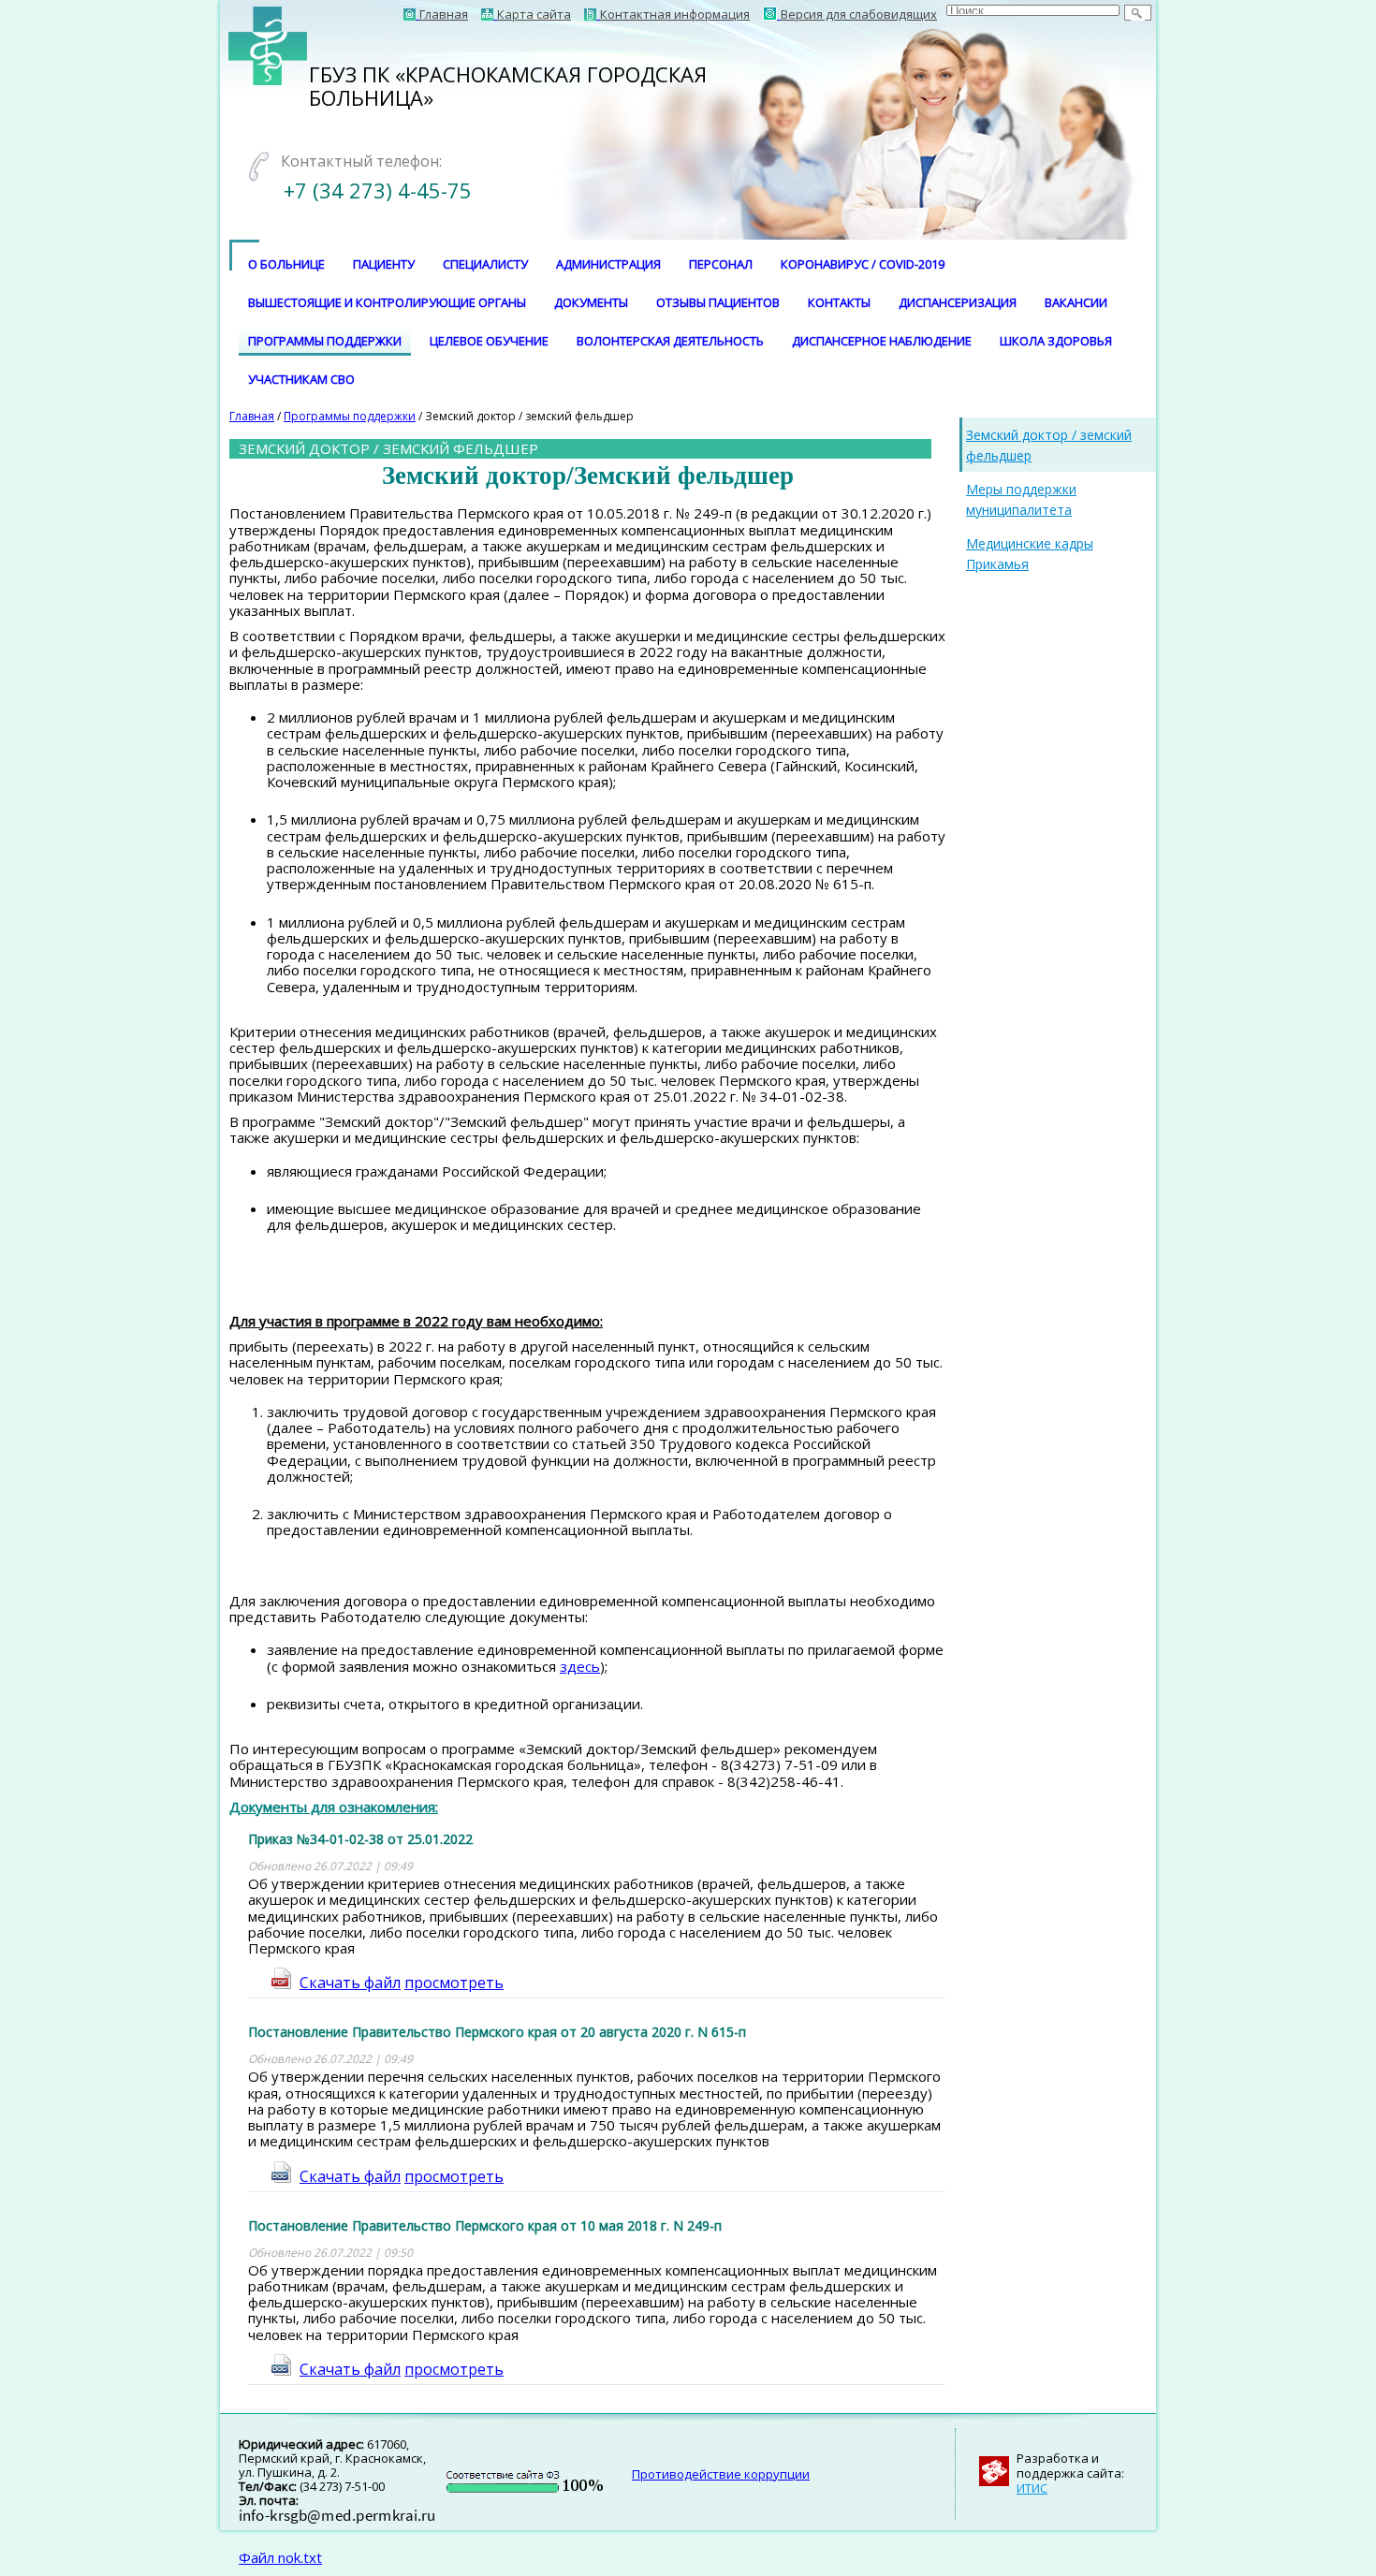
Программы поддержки (325, 341)
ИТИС (1032, 2488)
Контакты (839, 302)
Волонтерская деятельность (670, 341)
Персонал (721, 264)
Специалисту (485, 264)
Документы (591, 302)
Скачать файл (350, 1983)
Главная (252, 416)
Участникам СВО (301, 379)
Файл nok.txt (280, 2557)
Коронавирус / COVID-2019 (863, 264)
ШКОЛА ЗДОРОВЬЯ (1056, 341)
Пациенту (384, 264)
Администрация (608, 264)
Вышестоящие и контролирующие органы (387, 302)
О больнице (286, 264)
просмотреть (454, 1983)
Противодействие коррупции (721, 2474)
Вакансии (1076, 302)
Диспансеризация (958, 302)
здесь (580, 1666)
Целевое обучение (489, 341)
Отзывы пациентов (718, 302)
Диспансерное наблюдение (882, 341)
